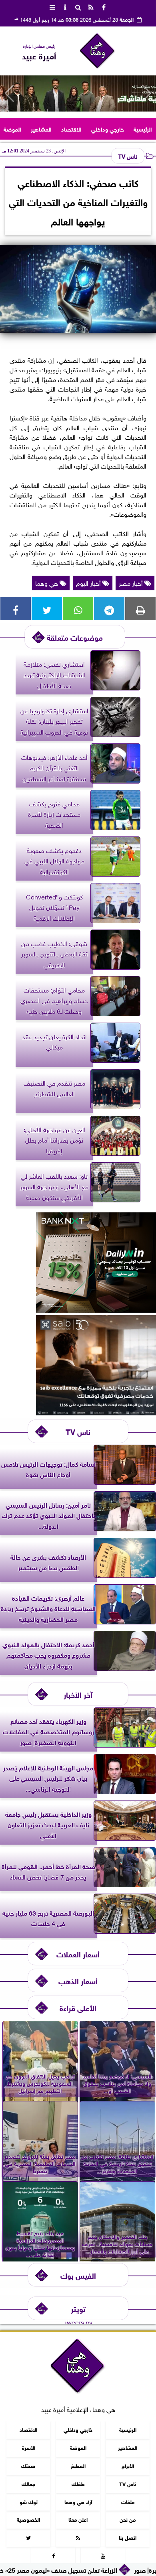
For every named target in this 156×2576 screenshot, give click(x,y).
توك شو (29, 2501)
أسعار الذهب (78, 1980)
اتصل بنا (128, 2537)
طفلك (78, 2483)
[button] (9, 93)
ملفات (128, 2501)
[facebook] (104, 6)
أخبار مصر (132, 583)
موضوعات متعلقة (75, 637)
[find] (78, 6)
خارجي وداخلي (108, 129)
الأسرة (29, 2447)
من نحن (128, 2519)
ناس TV (128, 156)
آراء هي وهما (78, 2501)
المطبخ (78, 2465)
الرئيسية (143, 129)
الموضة (12, 129)
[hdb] (78, 93)
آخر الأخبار (78, 1694)
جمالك (28, 2483)
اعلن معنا (78, 2519)
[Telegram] (109, 609)
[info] (65, 6)
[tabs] (52, 6)
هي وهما (47, 583)
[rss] (91, 6)
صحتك (28, 2465)
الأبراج (128, 2465)
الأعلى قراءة (78, 2007)
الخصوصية (28, 2519)
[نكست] (96, 1309)
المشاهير (41, 129)
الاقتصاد (71, 129)
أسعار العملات (78, 1954)
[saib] (96, 1412)
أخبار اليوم (89, 583)
